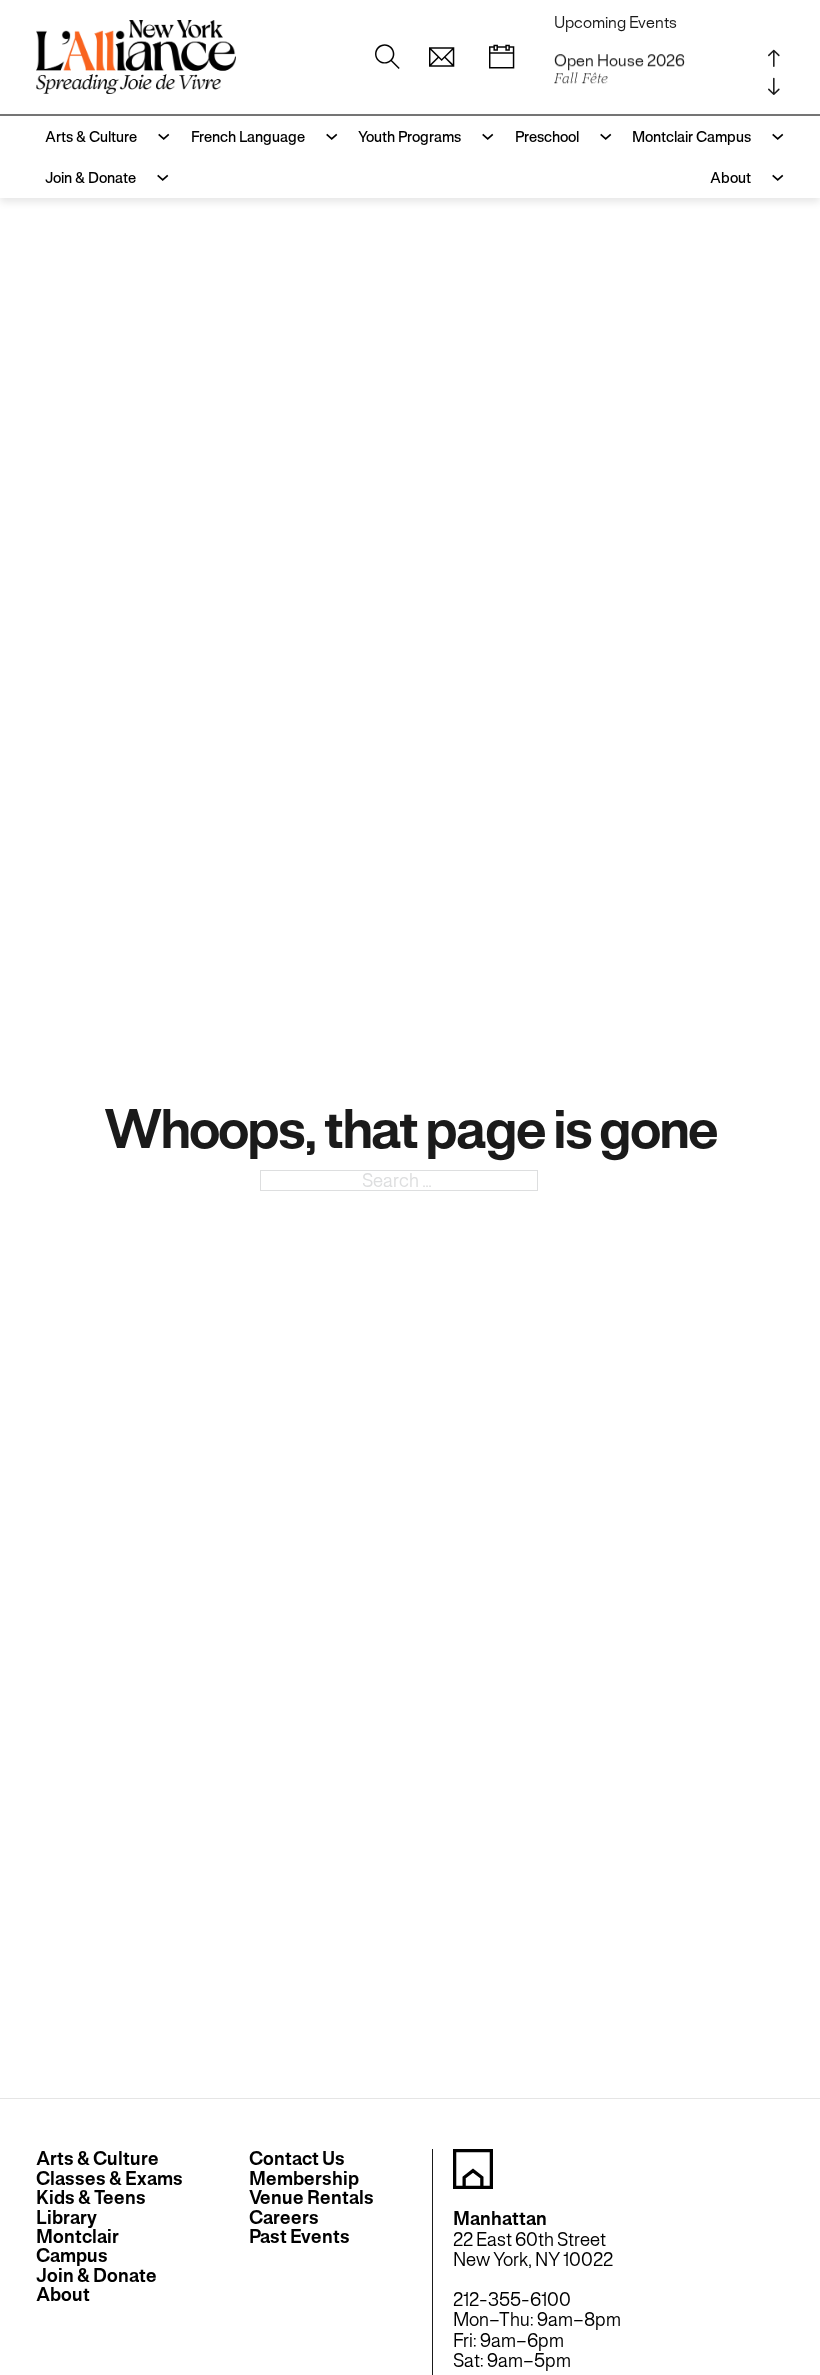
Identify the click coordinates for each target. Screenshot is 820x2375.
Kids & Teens (91, 2197)
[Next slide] (774, 87)
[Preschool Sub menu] (600, 136)
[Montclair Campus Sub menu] (772, 136)
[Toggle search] (387, 57)
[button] (441, 57)
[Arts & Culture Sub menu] (158, 136)
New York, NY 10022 (533, 2259)
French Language (248, 136)
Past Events (299, 2236)
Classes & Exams (109, 2178)
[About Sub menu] (772, 177)
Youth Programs (409, 136)
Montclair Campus (691, 136)
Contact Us (297, 2158)
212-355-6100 (512, 2299)
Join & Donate (90, 177)
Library (66, 2217)
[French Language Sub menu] (326, 136)
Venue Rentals (311, 2197)
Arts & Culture (91, 136)
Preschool (547, 136)
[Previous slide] (774, 59)
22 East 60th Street (529, 2239)
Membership (304, 2178)
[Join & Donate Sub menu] (157, 177)
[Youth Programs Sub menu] (482, 136)
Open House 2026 (619, 65)
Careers (284, 2217)
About (730, 177)
